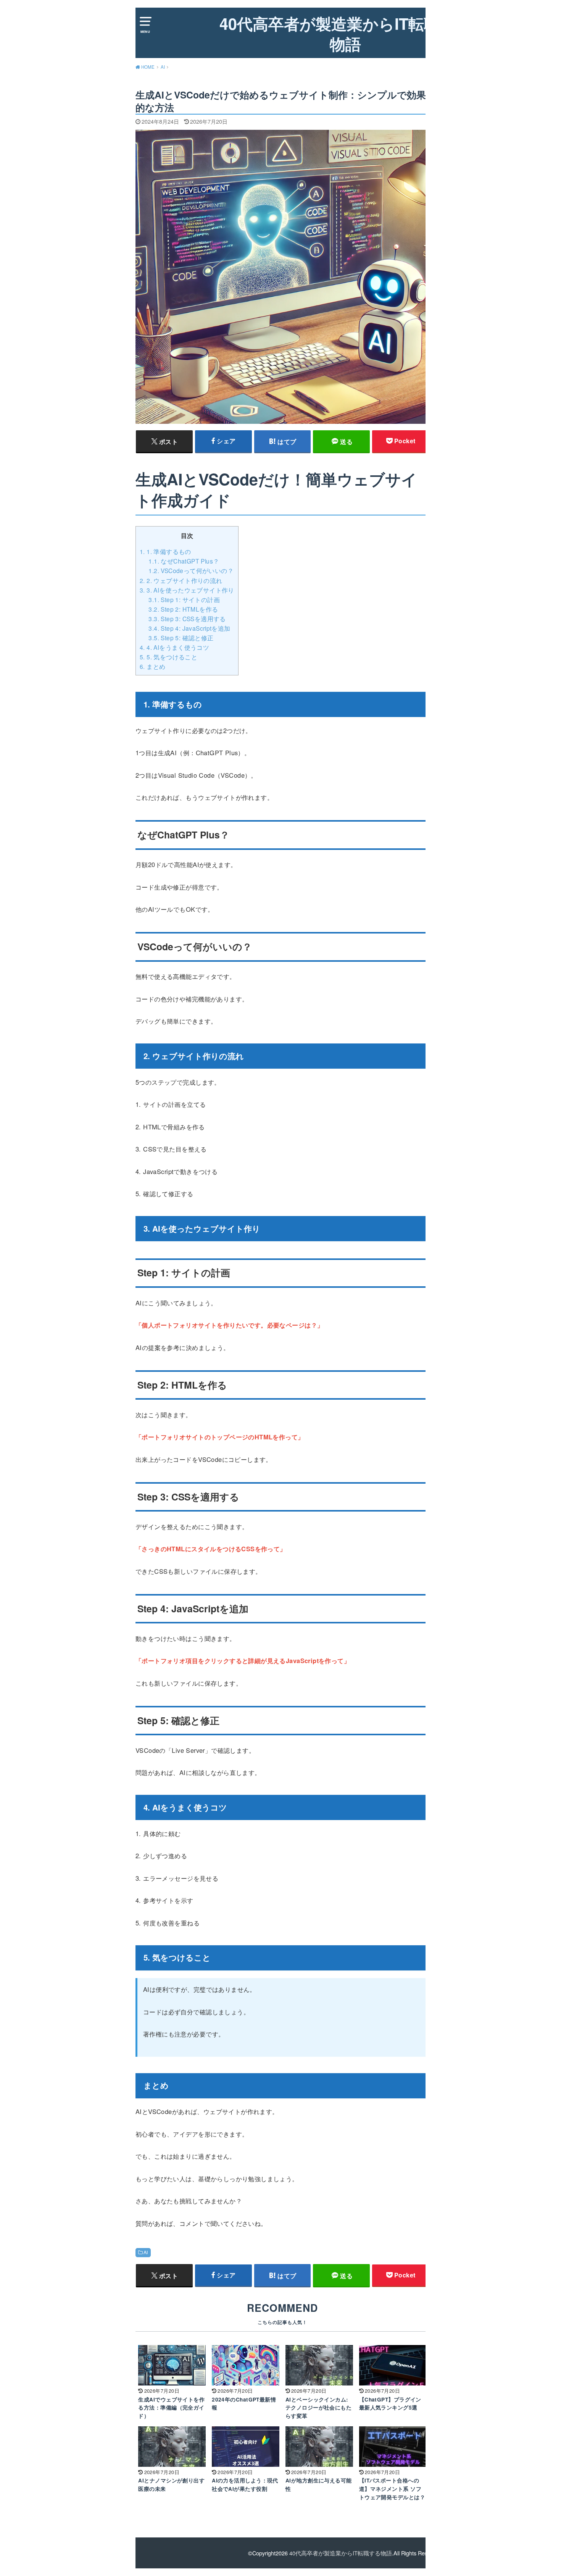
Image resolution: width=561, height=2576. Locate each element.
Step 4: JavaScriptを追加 (189, 628)
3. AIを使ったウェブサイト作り (187, 590)
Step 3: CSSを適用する (187, 619)
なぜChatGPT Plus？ (184, 561)
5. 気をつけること (168, 657)
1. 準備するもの (165, 551)
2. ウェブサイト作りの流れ (181, 580)
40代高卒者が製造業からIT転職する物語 (346, 34)
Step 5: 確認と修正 (181, 638)
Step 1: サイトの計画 (184, 599)
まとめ (152, 666)
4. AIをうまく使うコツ (174, 647)
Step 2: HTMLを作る (183, 609)
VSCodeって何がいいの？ (191, 570)
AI (146, 2252)
